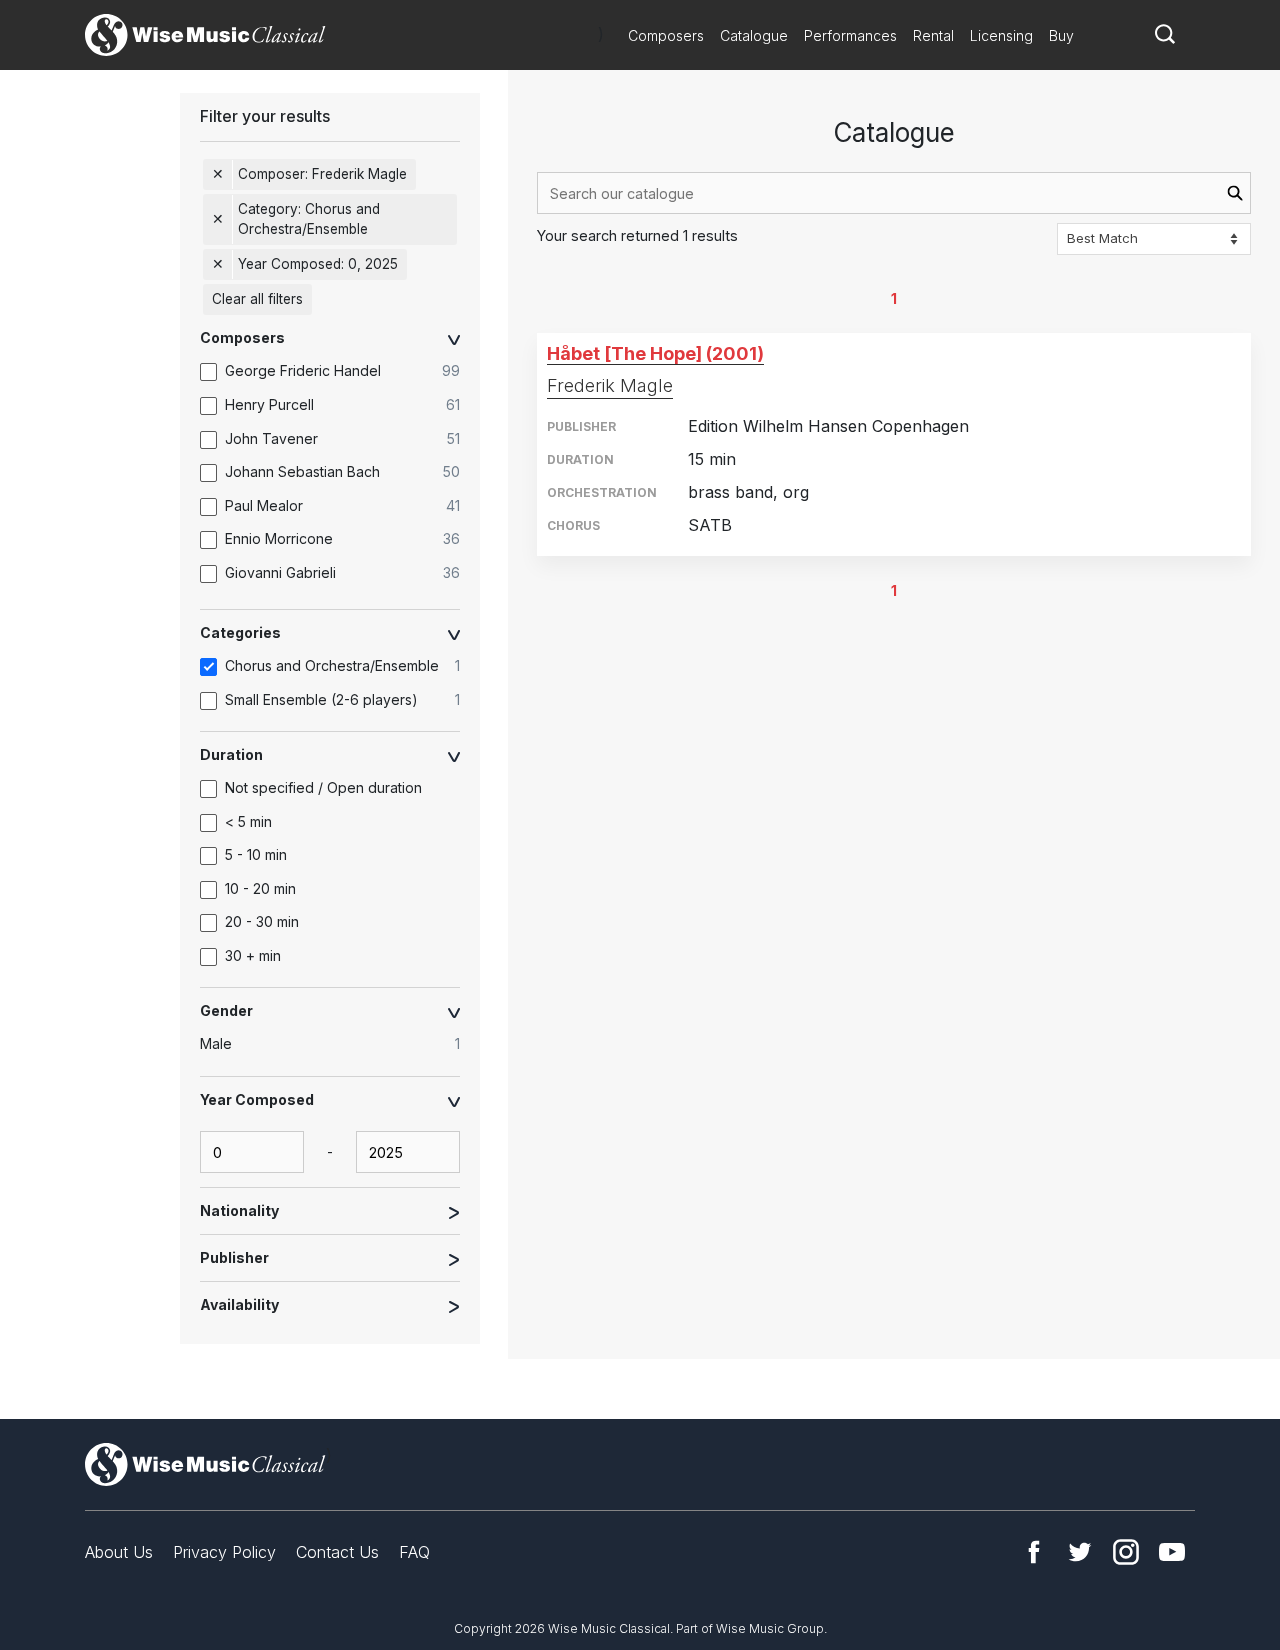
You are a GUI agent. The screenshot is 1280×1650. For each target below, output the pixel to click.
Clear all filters (257, 299)
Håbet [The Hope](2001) (655, 353)
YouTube (1172, 1552)
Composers (666, 35)
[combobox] (894, 193)
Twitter (1080, 1552)
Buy (1061, 35)
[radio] (340, 1045)
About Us (119, 1552)
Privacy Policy (224, 1552)
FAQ (414, 1552)
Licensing (1001, 35)
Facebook (1034, 1552)
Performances (850, 35)
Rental (933, 35)
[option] (340, 372)
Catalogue (754, 35)
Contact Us (337, 1552)
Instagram (1126, 1552)
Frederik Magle (610, 385)
